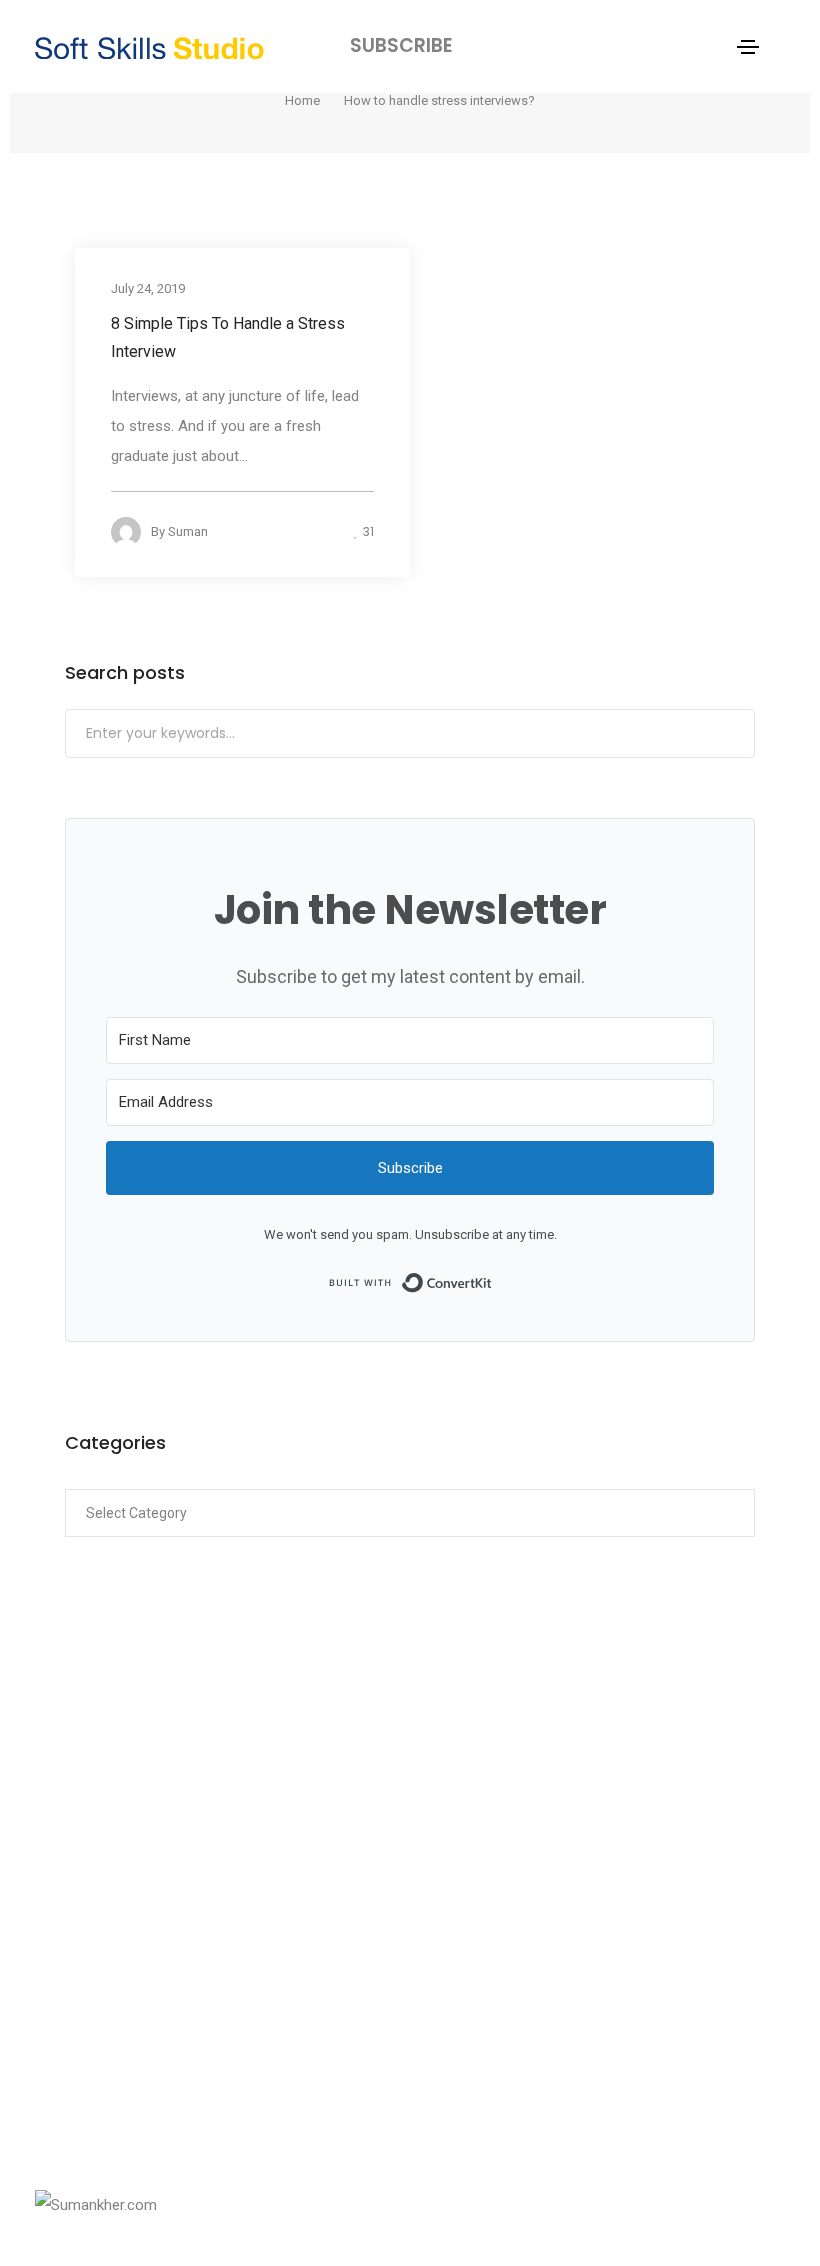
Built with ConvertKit (492, 1281)
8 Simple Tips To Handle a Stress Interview (228, 337)
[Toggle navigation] (748, 47)
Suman (188, 531)
